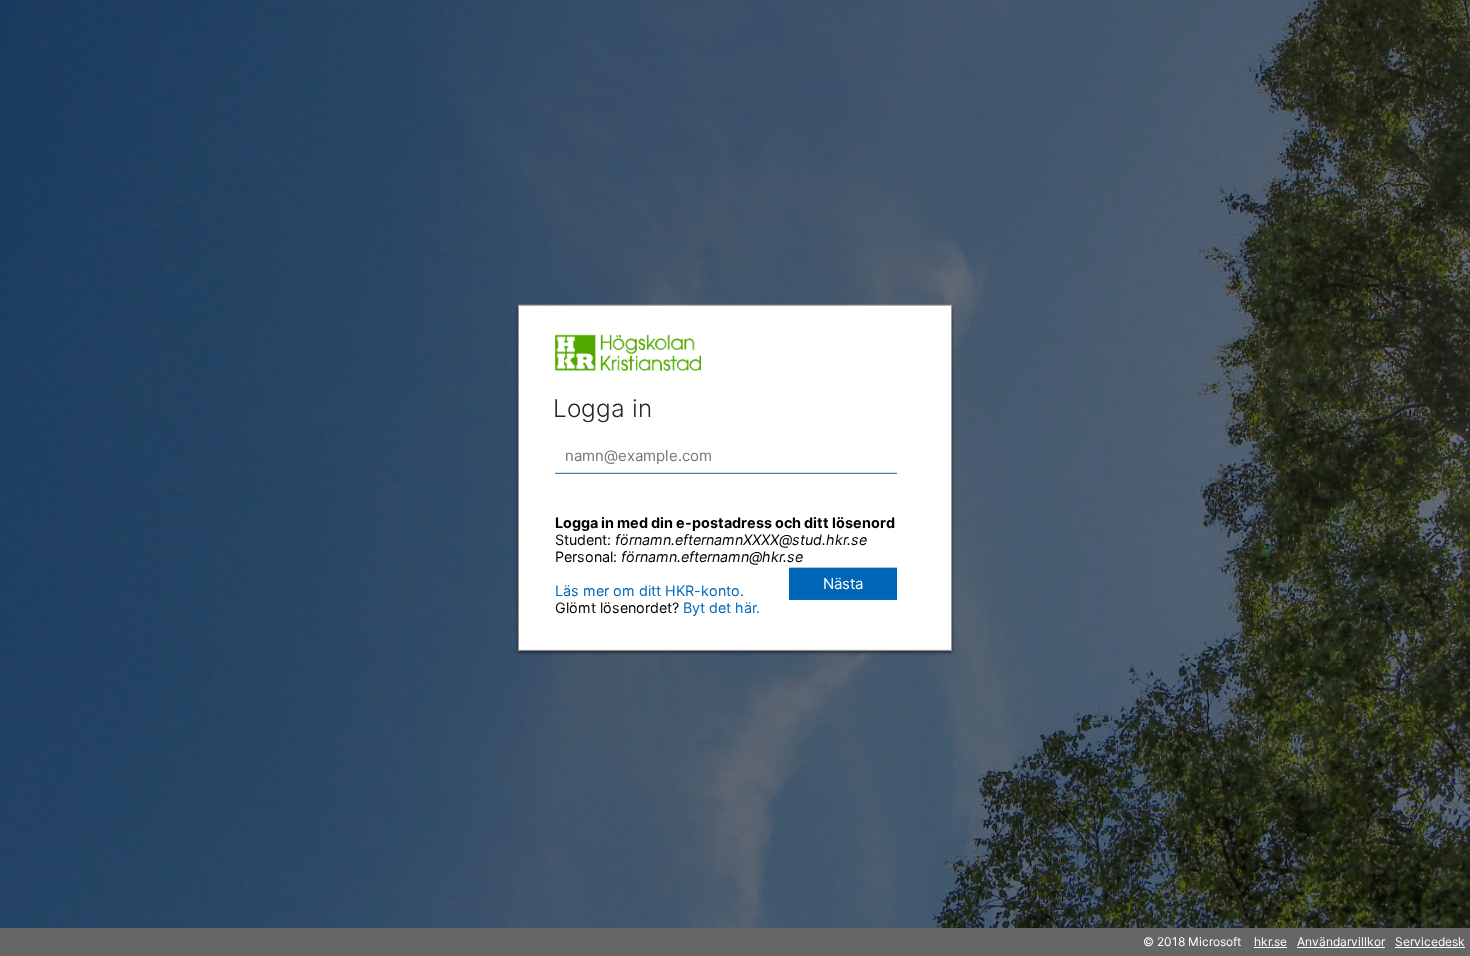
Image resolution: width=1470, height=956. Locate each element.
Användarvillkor (1341, 941)
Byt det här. (719, 607)
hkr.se (1270, 941)
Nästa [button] (843, 583)
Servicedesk (1430, 941)
